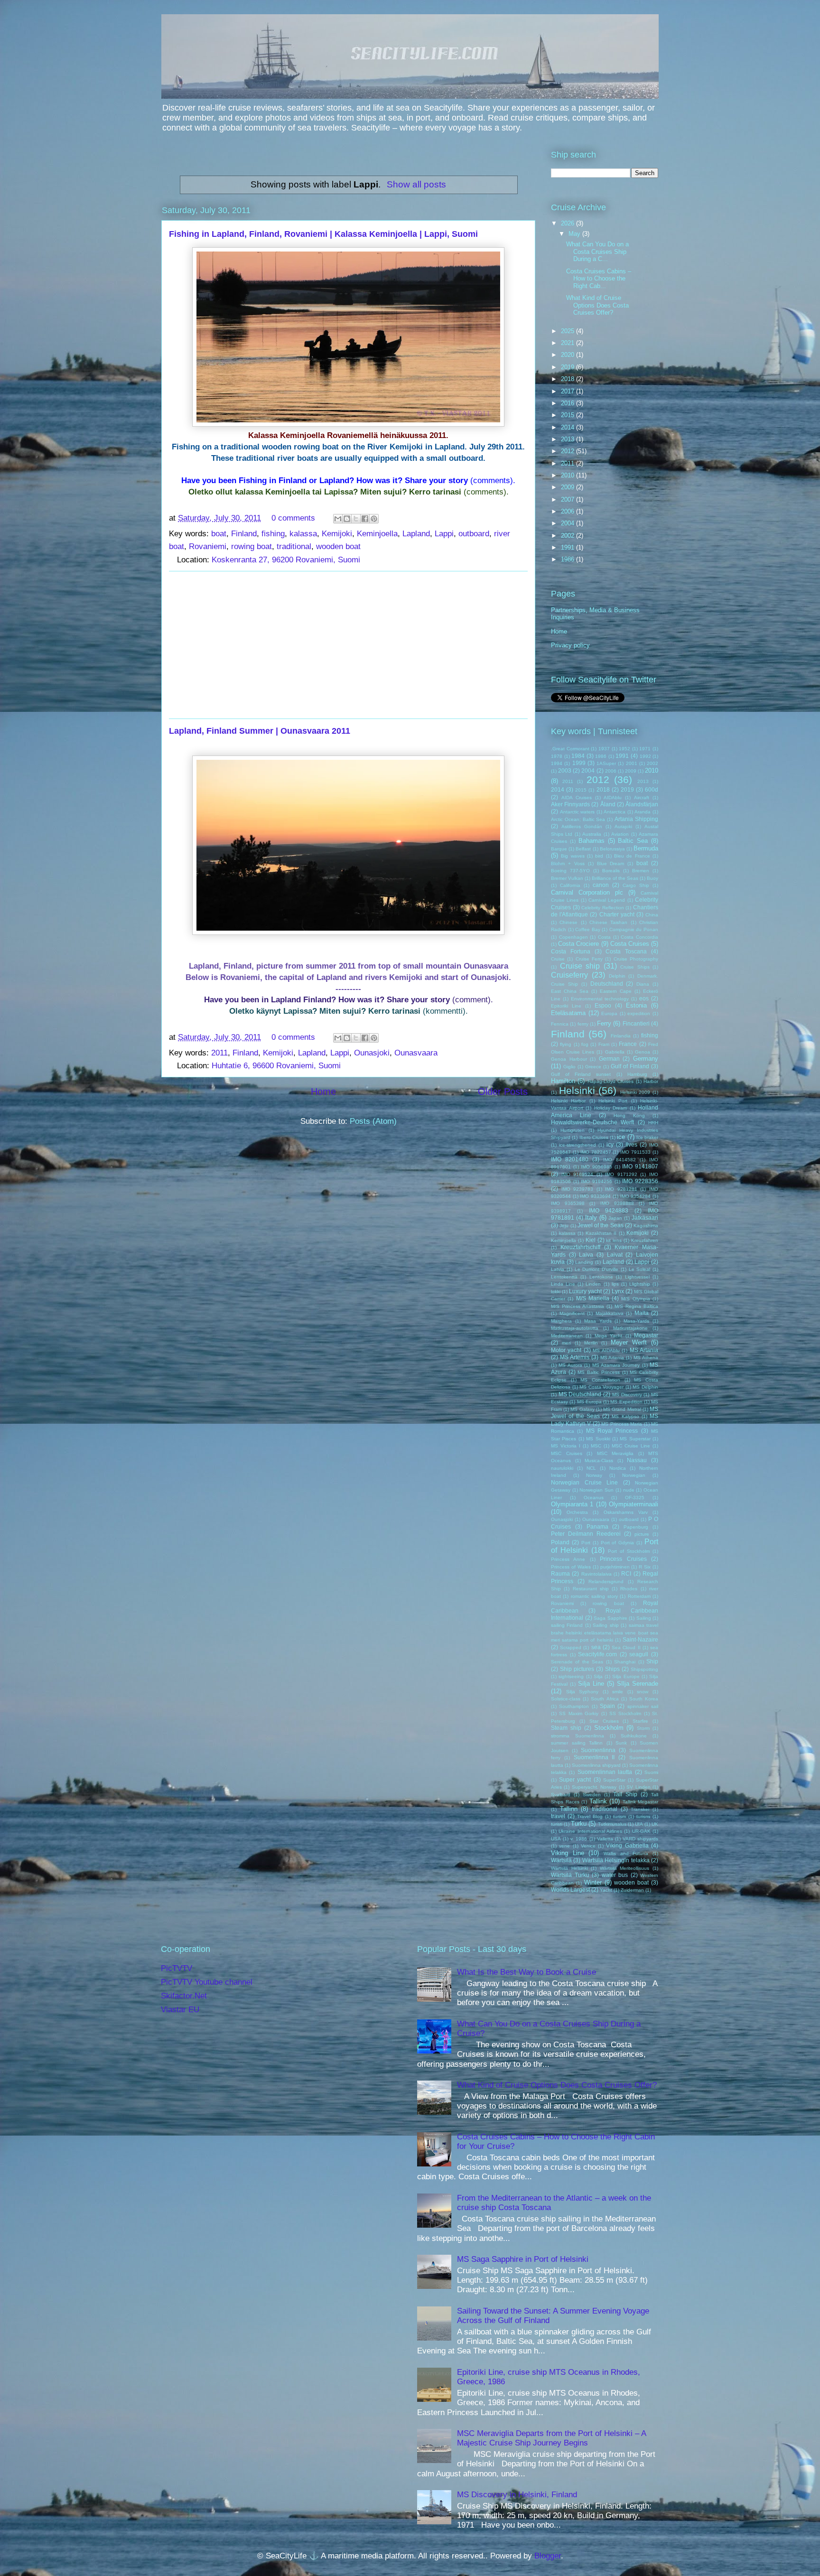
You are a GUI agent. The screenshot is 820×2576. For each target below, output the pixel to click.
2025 (568, 331)
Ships (612, 1669)
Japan (615, 1218)
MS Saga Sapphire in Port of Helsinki (523, 2259)
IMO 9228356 (640, 1181)
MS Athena (646, 1358)
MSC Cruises (567, 1453)
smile (618, 1692)
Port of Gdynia (618, 1543)
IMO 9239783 (578, 1189)
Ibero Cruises (594, 1137)
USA (556, 1839)
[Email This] (338, 519)
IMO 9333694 (595, 1196)
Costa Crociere (578, 944)
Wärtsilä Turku (570, 1875)
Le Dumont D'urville (597, 1269)
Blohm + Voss (568, 863)
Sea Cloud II (626, 1647)
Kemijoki (337, 534)
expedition (639, 1013)
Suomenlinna (598, 1750)
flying (566, 1044)
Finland (244, 534)
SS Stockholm (625, 1713)
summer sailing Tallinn (577, 1743)
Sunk (621, 1743)
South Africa (605, 1699)
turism (620, 1816)
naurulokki (562, 1468)
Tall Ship (625, 1794)
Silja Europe (626, 1676)
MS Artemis (575, 1357)
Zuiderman (632, 1890)
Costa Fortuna (571, 951)
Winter (593, 1882)
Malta (642, 1313)
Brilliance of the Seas (615, 878)
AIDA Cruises (577, 798)
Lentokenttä (564, 1277)
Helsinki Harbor (568, 1101)
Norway (594, 1475)
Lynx (618, 1291)
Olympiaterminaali (634, 1504)
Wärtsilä (561, 1860)
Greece (593, 1067)
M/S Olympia (635, 1299)
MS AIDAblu (606, 1350)
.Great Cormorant (570, 749)
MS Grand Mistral (622, 1409)
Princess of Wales (571, 1567)
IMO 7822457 (596, 1152)
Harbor (651, 1081)
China (652, 915)
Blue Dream (611, 863)
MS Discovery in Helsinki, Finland (517, 2495)
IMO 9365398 (568, 1203)
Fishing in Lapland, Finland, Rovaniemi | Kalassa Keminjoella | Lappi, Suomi (323, 234)
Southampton (574, 1706)
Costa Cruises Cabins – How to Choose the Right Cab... (599, 279)
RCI (626, 1573)
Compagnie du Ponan (634, 929)
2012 (568, 451)
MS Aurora (570, 1365)
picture (642, 1534)
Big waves (573, 856)
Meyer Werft (629, 1342)
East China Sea (570, 991)
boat (219, 534)
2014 (568, 427)
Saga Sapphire (610, 1618)
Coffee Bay (588, 929)
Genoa (643, 1052)
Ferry (604, 1023)
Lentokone (601, 1277)
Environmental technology (600, 999)
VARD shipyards (640, 1839)
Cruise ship (580, 966)
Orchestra (577, 1512)
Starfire (640, 1721)
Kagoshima (646, 1226)
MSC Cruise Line (631, 1446)
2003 (565, 770)
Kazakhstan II (601, 1233)
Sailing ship (606, 1625)
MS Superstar (635, 1439)
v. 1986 (579, 1839)
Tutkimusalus (612, 1824)
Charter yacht (617, 914)
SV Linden (638, 1787)
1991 (568, 547)
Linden (593, 1284)
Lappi (444, 534)
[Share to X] (356, 519)
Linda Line (563, 1284)
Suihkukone (634, 1736)
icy (610, 1144)
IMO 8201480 (570, 1159)
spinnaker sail (643, 1706)
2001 (632, 763)
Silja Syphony (582, 1692)
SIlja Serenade (638, 1684)
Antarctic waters (578, 812)
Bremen (641, 871)
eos (644, 998)
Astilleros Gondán (582, 826)
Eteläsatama (568, 1013)
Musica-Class (599, 1461)
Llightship (640, 1284)
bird (599, 856)
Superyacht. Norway (594, 1787)
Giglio (569, 1067)
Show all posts (416, 184)
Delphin (617, 976)
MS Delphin (645, 1387)
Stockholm (609, 1728)
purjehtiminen (615, 1567)
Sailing (644, 1618)
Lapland (416, 534)
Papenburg (636, 1527)
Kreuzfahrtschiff (580, 1247)
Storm (643, 1728)
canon (601, 885)
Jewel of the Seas (601, 1225)
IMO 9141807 (640, 1166)
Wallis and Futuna (626, 1853)
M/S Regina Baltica (636, 1306)
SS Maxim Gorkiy (579, 1713)
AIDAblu (613, 798)
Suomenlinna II (594, 1757)
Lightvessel (637, 1277)
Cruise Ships (635, 967)
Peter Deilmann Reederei (586, 1534)
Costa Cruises (630, 944)
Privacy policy (570, 645)
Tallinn (569, 1809)
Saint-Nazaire (640, 1639)
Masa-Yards (636, 1321)
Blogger (548, 2556)
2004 (568, 523)
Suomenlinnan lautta (605, 1772)
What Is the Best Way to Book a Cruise (526, 1972)
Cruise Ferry (589, 959)
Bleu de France (632, 856)
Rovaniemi (208, 546)
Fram (604, 1044)
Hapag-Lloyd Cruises (610, 1081)
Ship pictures (577, 1669)
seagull (639, 1654)
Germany (646, 1059)
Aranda (643, 812)
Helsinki (577, 1090)
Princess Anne (568, 1559)
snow (643, 1692)
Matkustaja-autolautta (575, 1328)
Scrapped (571, 1647)
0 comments (293, 518)
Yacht (606, 1890)
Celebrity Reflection (603, 908)
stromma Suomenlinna (578, 1736)
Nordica (618, 1468)
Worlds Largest (570, 1890)
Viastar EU (180, 2010)
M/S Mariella (593, 1298)
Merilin (591, 1343)
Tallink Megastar (641, 1802)
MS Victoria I (566, 1446)
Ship (652, 1661)
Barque (559, 849)
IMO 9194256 (596, 1181)
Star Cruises (604, 1721)
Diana (643, 984)
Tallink (598, 1801)
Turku (579, 1824)
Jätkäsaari (645, 1218)
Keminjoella (377, 534)
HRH (653, 1123)
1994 (557, 763)
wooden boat (338, 546)
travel (558, 1816)
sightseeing (571, 1676)
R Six (645, 1567)
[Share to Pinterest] (374, 519)
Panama (597, 1526)
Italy (591, 1218)
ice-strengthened (578, 1145)
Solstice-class (566, 1699)
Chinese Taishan (608, 922)
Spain (607, 1706)
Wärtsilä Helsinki (569, 1868)
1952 (624, 749)
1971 (645, 749)
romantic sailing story (594, 1596)
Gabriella (615, 1052)
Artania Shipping (636, 819)
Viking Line (568, 1853)
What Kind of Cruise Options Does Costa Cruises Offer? (597, 305)
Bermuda (646, 848)
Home (323, 1092)
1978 (557, 756)
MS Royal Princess (612, 1431)
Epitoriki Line (566, 1006)
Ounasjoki (372, 1053)
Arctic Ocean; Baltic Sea (578, 819)
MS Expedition (626, 1402)
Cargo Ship (636, 885)
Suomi (651, 1772)
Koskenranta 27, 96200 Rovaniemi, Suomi (286, 560)
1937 (604, 749)
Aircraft (642, 798)
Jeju (564, 1226)
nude (629, 1490)
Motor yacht (566, 1350)
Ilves (631, 1144)
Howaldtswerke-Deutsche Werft (592, 1122)
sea (596, 1647)
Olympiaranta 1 (572, 1504)
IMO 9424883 (609, 1210)
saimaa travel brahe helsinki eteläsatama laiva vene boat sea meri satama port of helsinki (605, 1633)
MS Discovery (627, 1395)
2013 (568, 439)
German (609, 1059)
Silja (598, 1676)
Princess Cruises (623, 1559)
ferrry (583, 1024)
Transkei (640, 1809)
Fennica (560, 1024)
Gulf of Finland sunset (581, 1074)
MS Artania (644, 1350)
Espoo (603, 1005)
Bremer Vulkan (567, 878)
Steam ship (566, 1728)
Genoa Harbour (569, 1059)
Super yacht (575, 1779)
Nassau (637, 1460)
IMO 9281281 (621, 1189)
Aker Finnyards (570, 804)
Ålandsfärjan (642, 804)
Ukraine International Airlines (590, 1831)
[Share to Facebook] (365, 519)
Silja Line (591, 1684)
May (575, 234)
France (628, 1044)
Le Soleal (640, 1269)
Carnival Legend (607, 900)
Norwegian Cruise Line (584, 1482)
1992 (645, 756)
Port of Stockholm (629, 1551)
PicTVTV (177, 1968)
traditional (294, 546)
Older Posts (503, 1092)
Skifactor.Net (184, 1996)
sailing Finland (567, 1625)
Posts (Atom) (373, 1121)
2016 (568, 403)
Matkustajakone (630, 1328)
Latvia (558, 1269)
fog (585, 1044)
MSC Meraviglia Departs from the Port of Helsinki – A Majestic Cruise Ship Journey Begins (551, 2438)
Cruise (558, 959)
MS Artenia (612, 1358)
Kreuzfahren (645, 1240)
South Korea (644, 1699)
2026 (568, 223)
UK (655, 1824)
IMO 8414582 (620, 1160)
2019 (568, 367)
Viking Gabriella (627, 1845)
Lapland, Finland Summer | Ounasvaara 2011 (260, 731)
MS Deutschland (580, 1394)
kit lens (614, 1240)
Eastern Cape (616, 991)
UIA (639, 1824)
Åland (608, 804)
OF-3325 (635, 1498)
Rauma (560, 1573)
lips (615, 1284)
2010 (568, 475)
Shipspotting (644, 1669)
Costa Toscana (626, 951)
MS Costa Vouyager (601, 1387)
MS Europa (589, 1402)
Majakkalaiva (610, 1313)
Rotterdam (639, 1596)
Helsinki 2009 (635, 1092)
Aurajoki (623, 826)
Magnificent (572, 1313)
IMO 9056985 (596, 1167)
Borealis (611, 871)
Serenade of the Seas (577, 1662)
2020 (568, 355)
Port (586, 1543)
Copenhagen (573, 937)
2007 (568, 499)
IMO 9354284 (636, 1196)
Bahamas (592, 841)
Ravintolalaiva (596, 1574)
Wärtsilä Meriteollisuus (625, 1868)
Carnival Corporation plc (587, 892)
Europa (609, 1013)
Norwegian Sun (596, 1490)
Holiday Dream (611, 1108)
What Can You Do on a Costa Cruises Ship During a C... (597, 252)
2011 (219, 1053)
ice (621, 1137)
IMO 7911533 (635, 1152)
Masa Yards (598, 1321)
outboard (474, 534)
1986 (568, 559)
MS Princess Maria (622, 1424)
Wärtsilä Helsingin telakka (616, 1860)
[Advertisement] (348, 645)
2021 (568, 343)
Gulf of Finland (630, 1066)
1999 (579, 763)
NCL (591, 1468)
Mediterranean (567, 1336)
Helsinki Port (613, 1101)
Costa (604, 937)
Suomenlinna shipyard (596, 1765)
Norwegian (634, 1475)
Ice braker (647, 1137)
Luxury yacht (585, 1291)
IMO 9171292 (621, 1174)
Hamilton (563, 1081)
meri (566, 1343)
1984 (578, 756)
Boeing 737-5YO (570, 871)
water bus (615, 1875)
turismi (643, 1816)
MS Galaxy (582, 1409)
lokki (556, 1292)
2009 (568, 487)
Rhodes (629, 1589)
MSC (596, 1446)
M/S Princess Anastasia (578, 1306)
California (570, 885)
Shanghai (625, 1662)
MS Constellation (600, 1380)
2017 (568, 391)
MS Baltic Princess (598, 1372)
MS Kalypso (625, 1416)
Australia (592, 834)
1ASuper (606, 763)
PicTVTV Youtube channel (207, 1982)
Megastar (646, 1335)
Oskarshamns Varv (626, 1512)
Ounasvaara (416, 1053)
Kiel (591, 1240)
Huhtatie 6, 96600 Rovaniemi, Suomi (276, 1066)
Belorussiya (612, 849)
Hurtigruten (573, 1130)
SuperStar (614, 1780)
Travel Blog (590, 1816)
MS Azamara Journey (616, 1365)
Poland (560, 1542)
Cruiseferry (569, 975)
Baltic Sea (633, 841)
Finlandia (621, 1036)
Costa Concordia (639, 937)
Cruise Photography (636, 959)
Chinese (568, 922)
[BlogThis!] (347, 519)
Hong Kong (629, 1115)
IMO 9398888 (617, 1203)
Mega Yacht (608, 1336)
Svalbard (561, 1795)
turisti (557, 1824)
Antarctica (615, 812)
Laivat (615, 1255)
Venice (588, 1846)
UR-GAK (641, 1831)
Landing (584, 1262)
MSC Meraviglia (615, 1453)
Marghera (561, 1321)
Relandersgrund (606, 1582)
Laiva (586, 1255)
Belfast (583, 849)
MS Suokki (598, 1439)
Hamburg (637, 1074)
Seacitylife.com (597, 1654)
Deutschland (607, 984)
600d (652, 789)
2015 (568, 415)
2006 (568, 511)
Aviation (620, 834)
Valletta (605, 1839)
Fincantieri (636, 1023)
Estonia (636, 1005)
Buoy (652, 878)
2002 (568, 536)
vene (564, 1846)
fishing (273, 534)
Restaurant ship (591, 1589)
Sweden (592, 1795)
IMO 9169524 (578, 1174)
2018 (568, 379)
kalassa (303, 534)
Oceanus (594, 1498)
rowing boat (252, 546)
